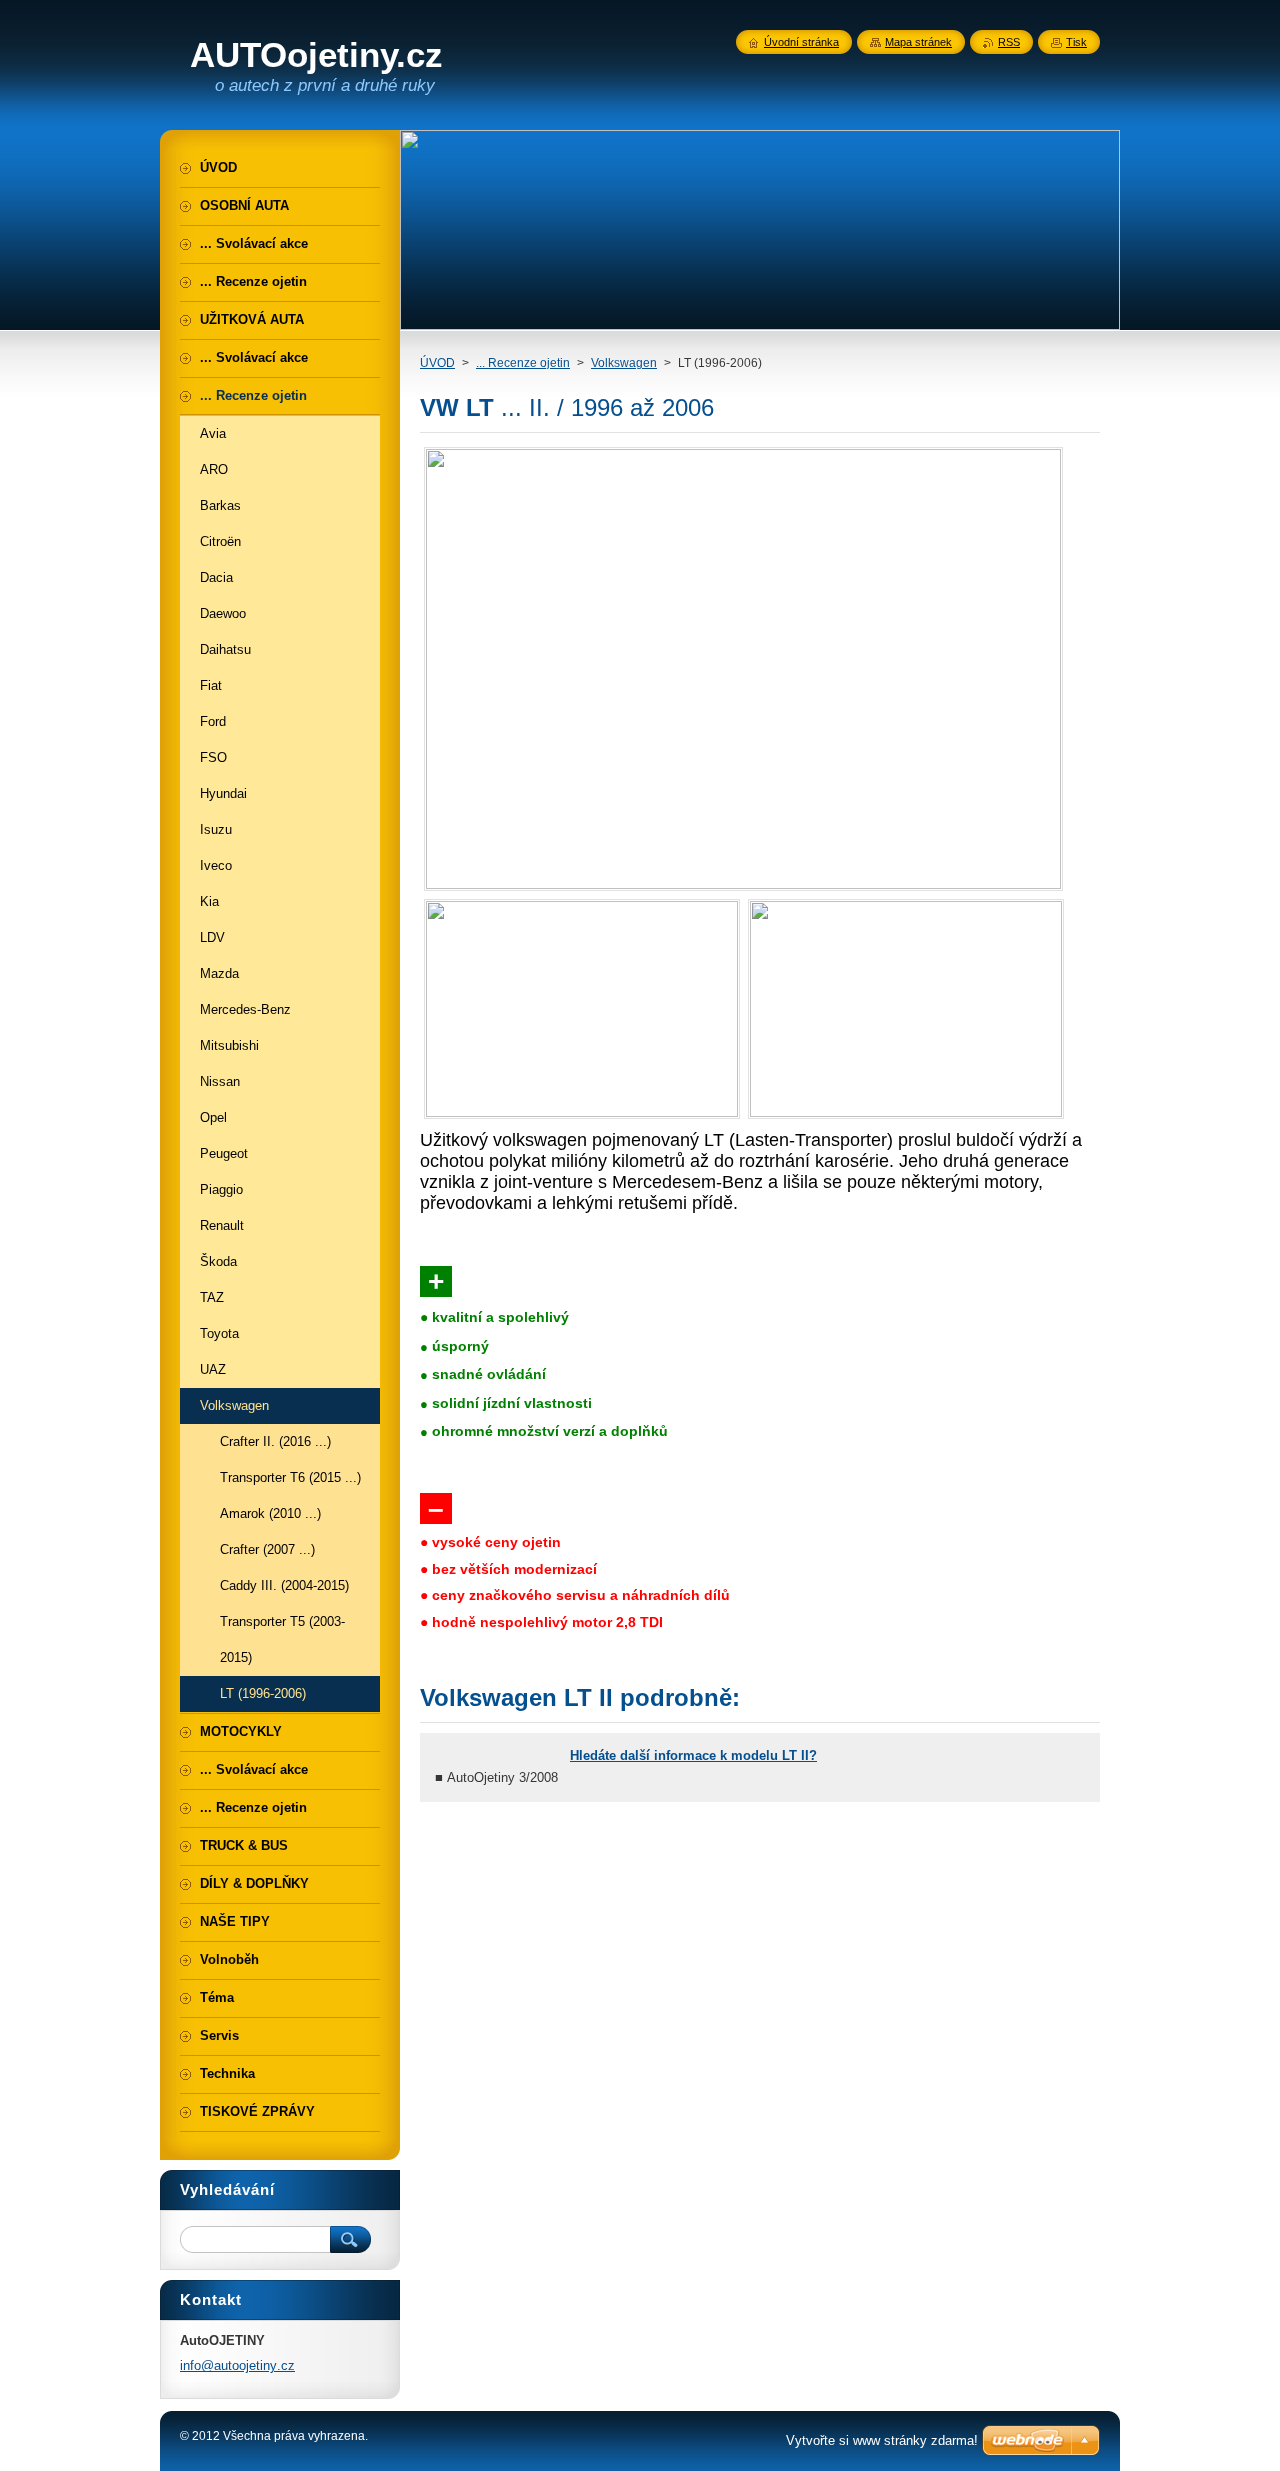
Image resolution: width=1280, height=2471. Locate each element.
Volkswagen (624, 363)
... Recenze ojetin (523, 363)
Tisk (1076, 42)
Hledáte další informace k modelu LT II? (693, 1755)
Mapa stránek (918, 42)
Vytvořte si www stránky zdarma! (882, 2440)
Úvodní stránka (801, 42)
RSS (1009, 42)
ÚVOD (437, 363)
